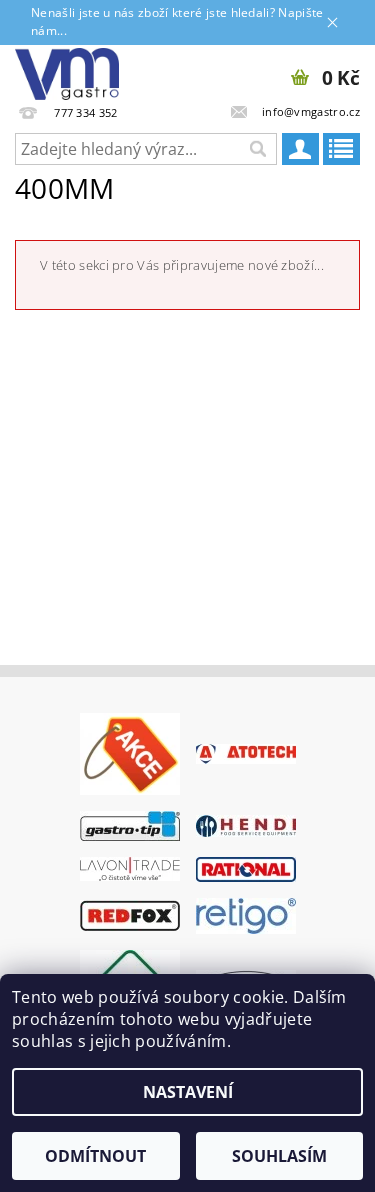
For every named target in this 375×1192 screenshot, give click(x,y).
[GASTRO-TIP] (130, 824)
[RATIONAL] (246, 868)
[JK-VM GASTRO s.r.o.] (67, 71)
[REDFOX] (130, 914)
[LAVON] (130, 868)
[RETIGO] (246, 914)
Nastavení (188, 1092)
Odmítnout (95, 1156)
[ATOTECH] (246, 752)
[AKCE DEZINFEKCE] (130, 752)
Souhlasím (279, 1156)
